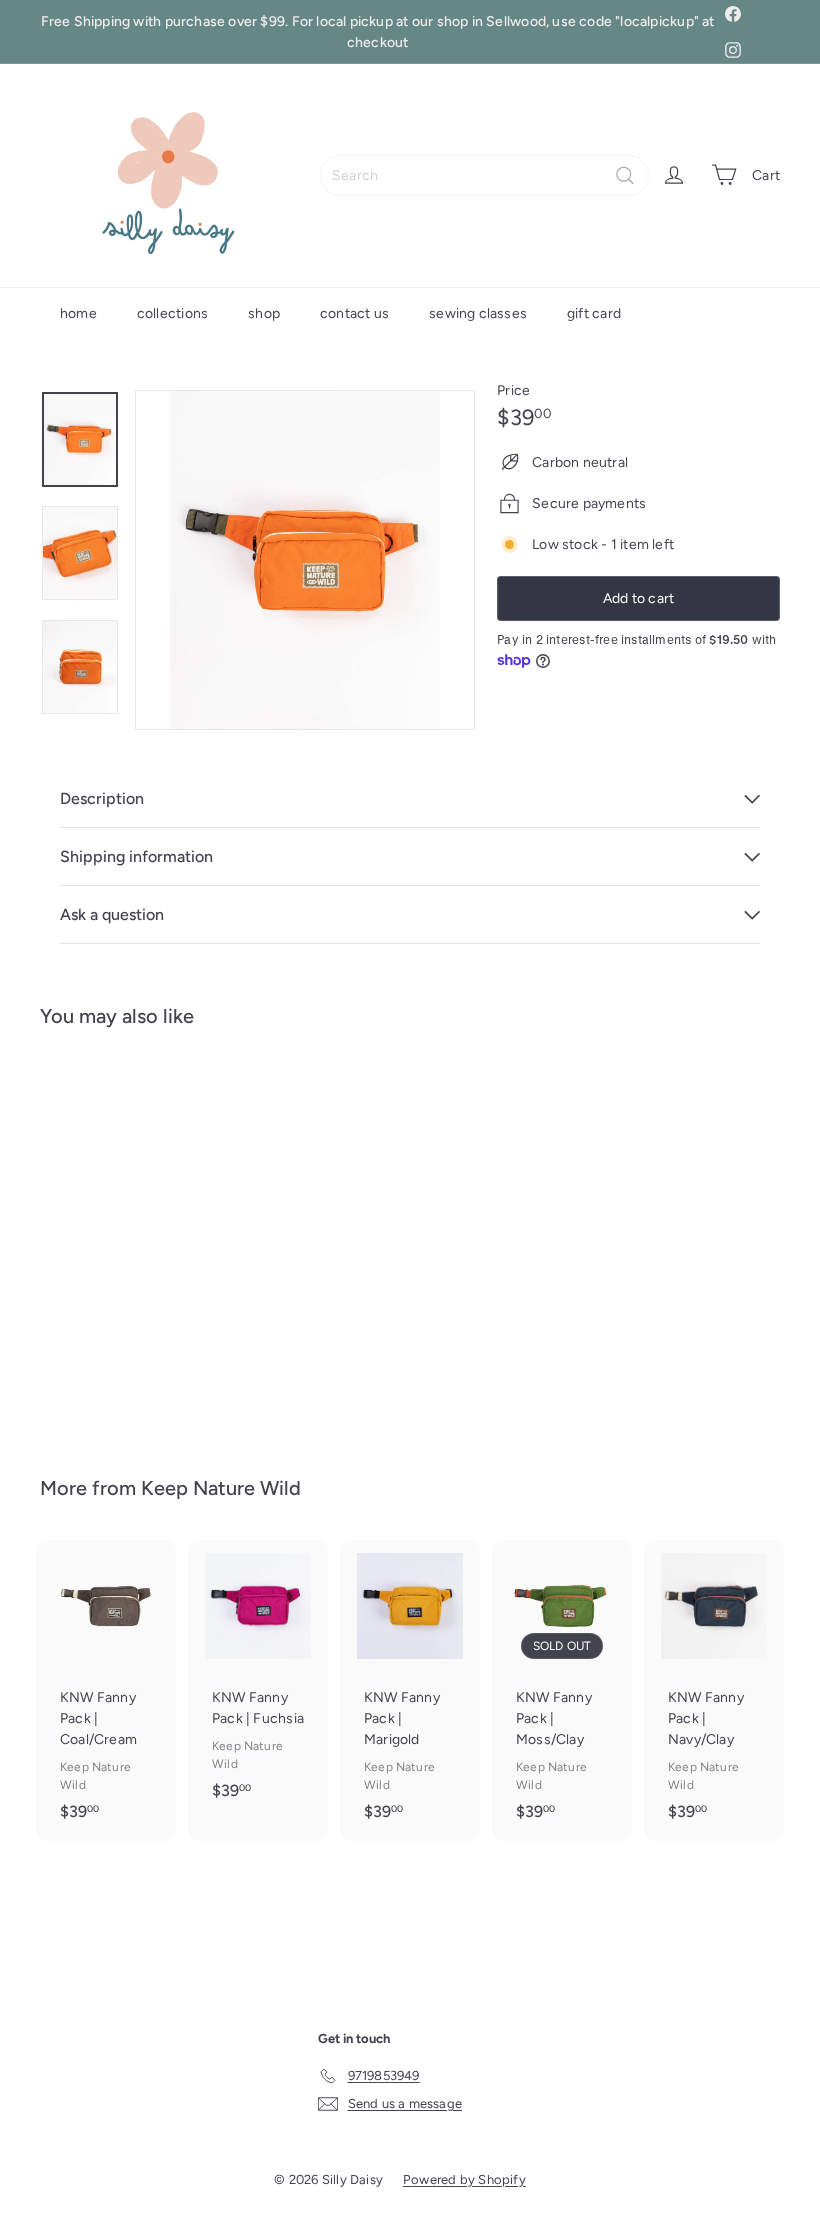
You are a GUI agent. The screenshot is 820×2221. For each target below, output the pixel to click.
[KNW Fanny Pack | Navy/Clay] (714, 1690)
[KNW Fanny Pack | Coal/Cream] (106, 1690)
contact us (354, 313)
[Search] (625, 175)
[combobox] (484, 175)
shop (264, 313)
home (78, 313)
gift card (594, 313)
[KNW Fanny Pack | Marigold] (410, 1690)
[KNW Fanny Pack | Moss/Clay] (562, 1690)
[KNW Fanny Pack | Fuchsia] (258, 1680)
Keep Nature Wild (221, 1488)
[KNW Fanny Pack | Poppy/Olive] (93, 1237)
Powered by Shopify (464, 2179)
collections (172, 313)
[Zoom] (305, 560)
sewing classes (478, 313)
